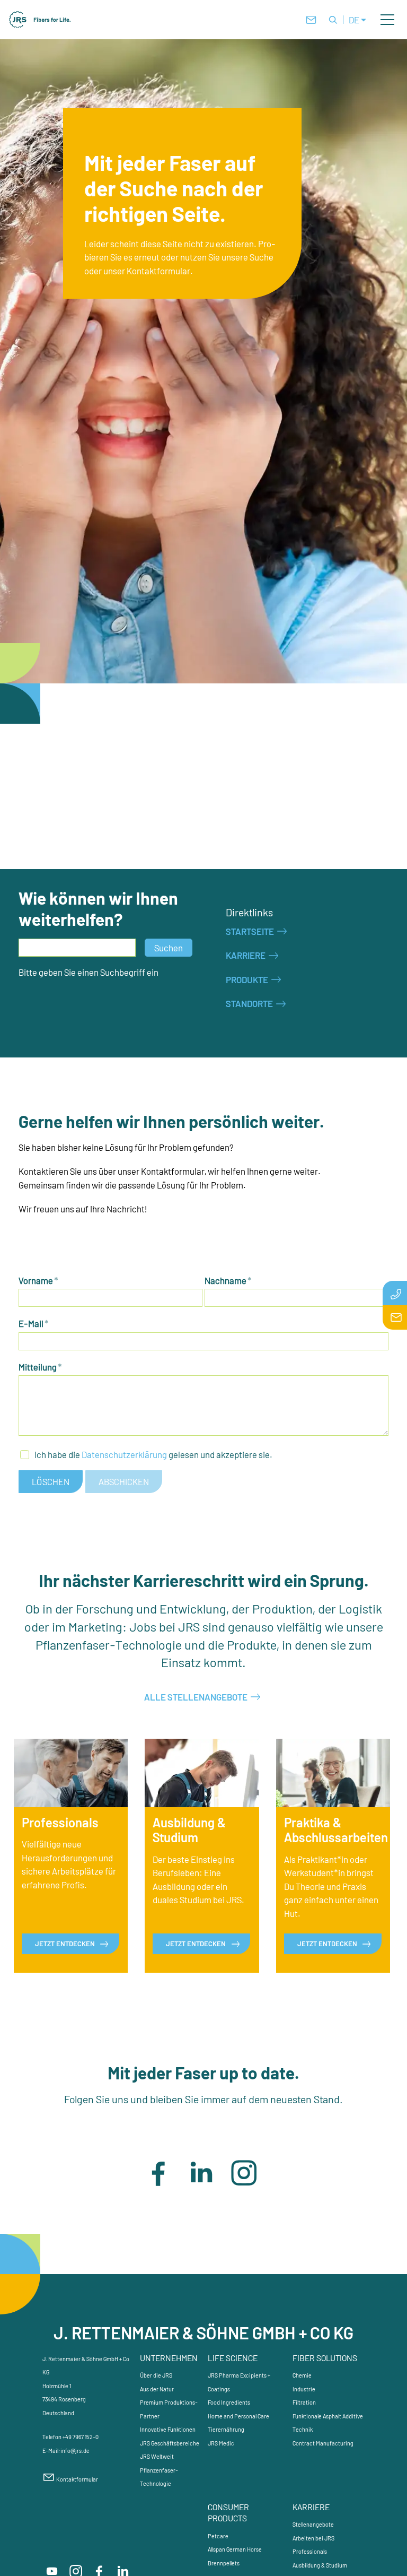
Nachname (228, 1280)
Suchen (169, 948)
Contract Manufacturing (323, 2443)
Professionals (310, 2551)
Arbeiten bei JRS (313, 2538)
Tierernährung (226, 2429)
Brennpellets (224, 2563)
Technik (303, 2429)
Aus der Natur (157, 2389)
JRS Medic (221, 2443)
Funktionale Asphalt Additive (328, 2416)
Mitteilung (40, 1367)
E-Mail (34, 1323)
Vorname (38, 1280)
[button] (387, 20)
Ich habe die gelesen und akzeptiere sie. (153, 1454)
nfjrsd (74, 2451)
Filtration (304, 2402)
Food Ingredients (229, 2402)
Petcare (218, 2536)
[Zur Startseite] (40, 20)
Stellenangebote (313, 2524)
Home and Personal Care (238, 2416)
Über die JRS (156, 2375)
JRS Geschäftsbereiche (170, 2443)
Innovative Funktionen (168, 2429)
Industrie (304, 2389)
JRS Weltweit (157, 2456)
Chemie (302, 2375)
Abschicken (124, 1481)
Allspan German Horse (235, 2549)
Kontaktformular (77, 2479)
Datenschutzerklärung (124, 1454)
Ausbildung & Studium (320, 2565)
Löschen (51, 1481)
